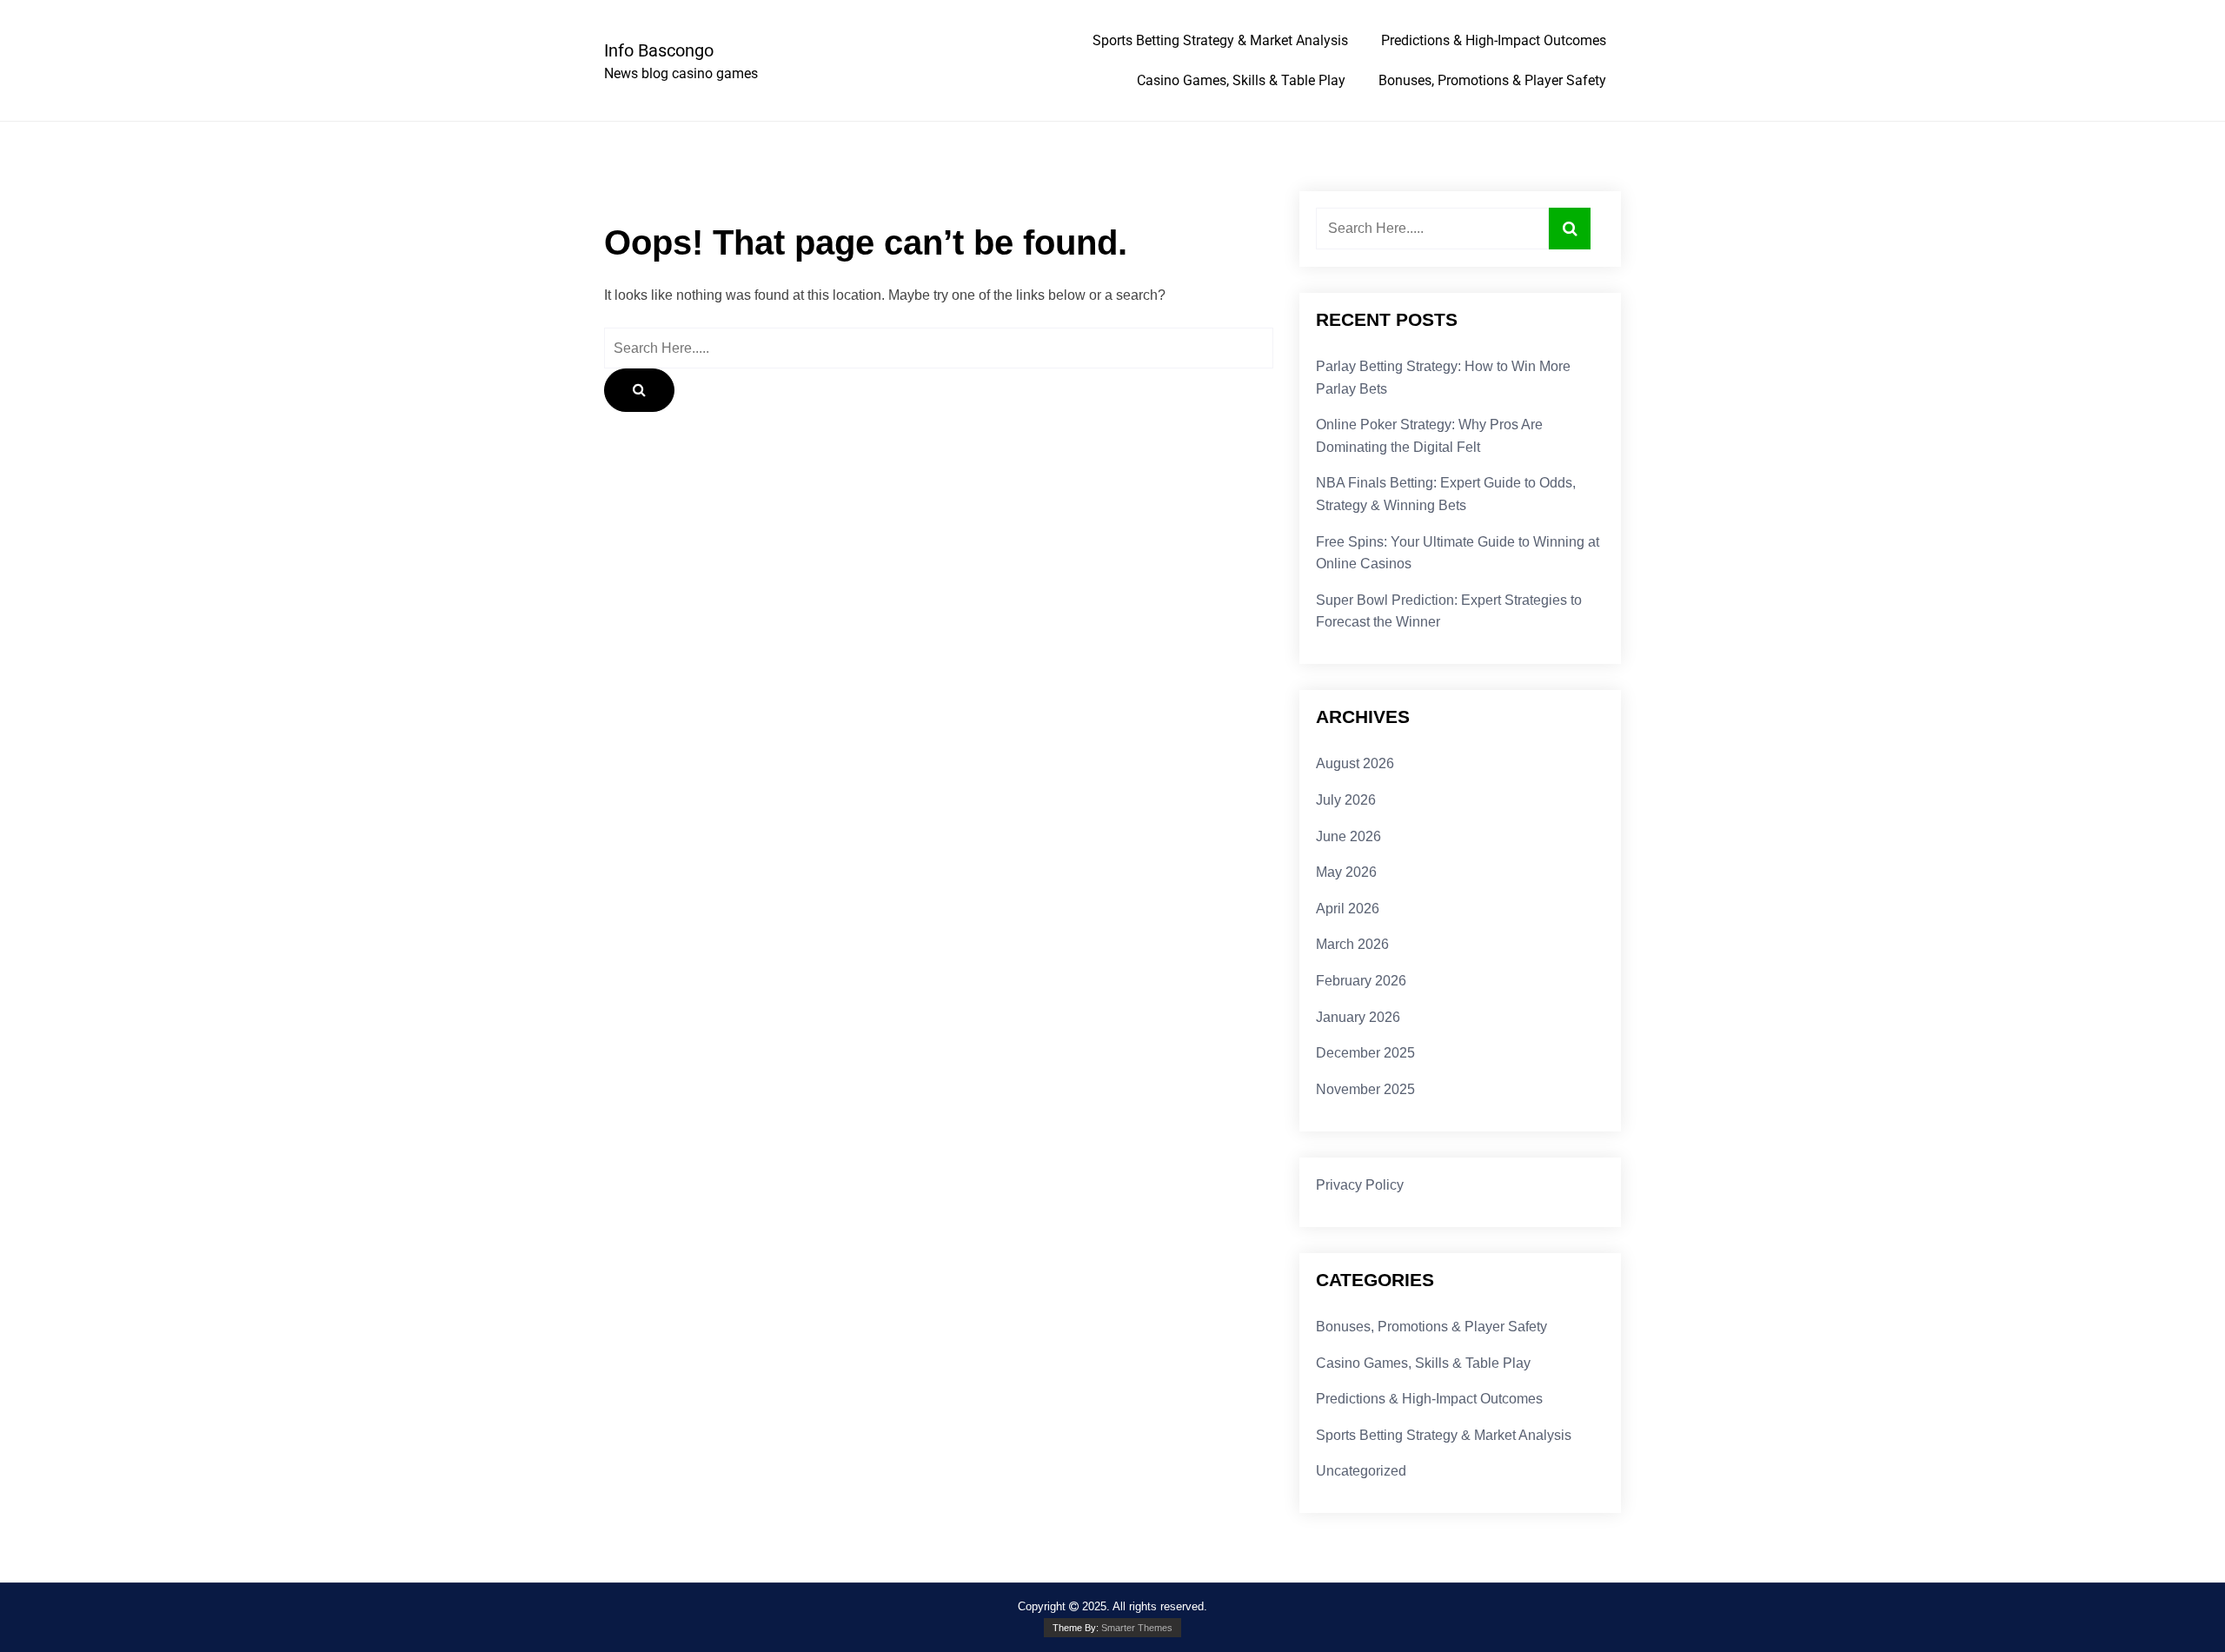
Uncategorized (1361, 1471)
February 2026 (1361, 981)
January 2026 (1358, 1017)
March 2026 (1352, 944)
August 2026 (1355, 763)
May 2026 (1346, 872)
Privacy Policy (1360, 1185)
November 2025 (1365, 1089)
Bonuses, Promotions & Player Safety (1492, 80)
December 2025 (1365, 1053)
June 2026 (1348, 836)
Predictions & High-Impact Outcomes (1494, 40)
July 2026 (1346, 800)
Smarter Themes (1137, 1628)
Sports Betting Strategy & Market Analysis (1220, 40)
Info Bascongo (659, 50)
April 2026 (1348, 909)
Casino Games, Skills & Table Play (1241, 80)
